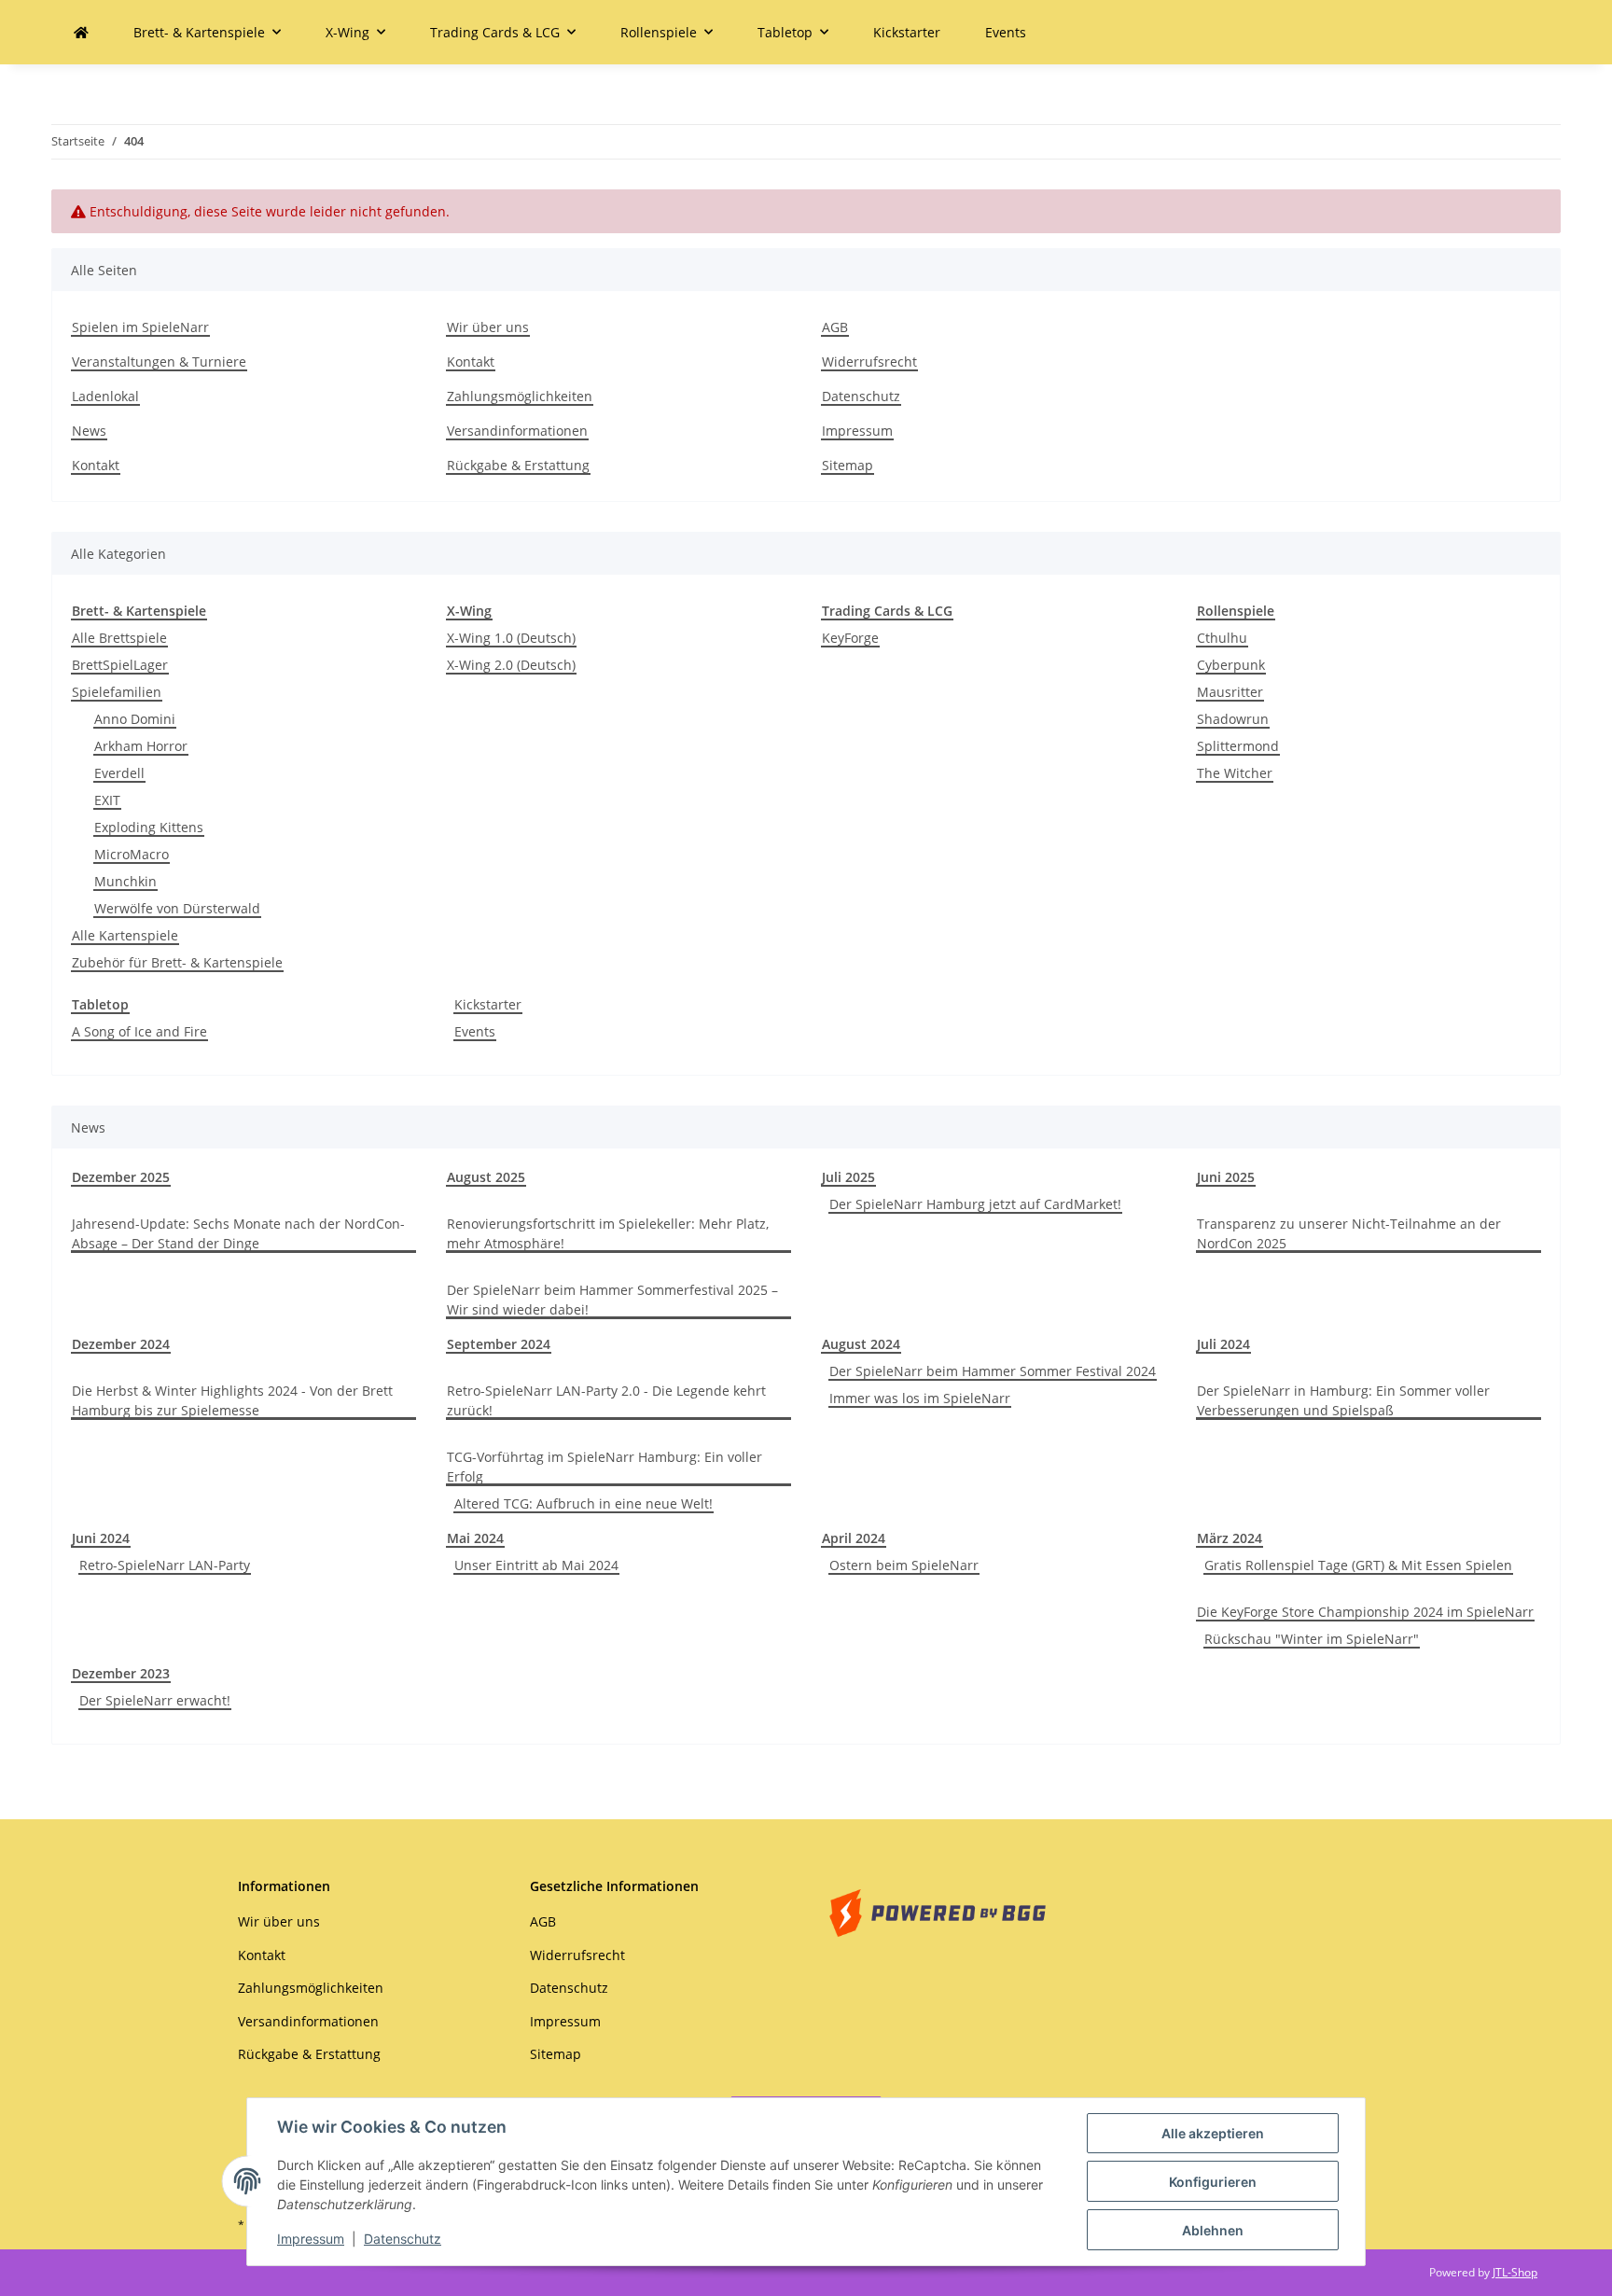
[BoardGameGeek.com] (938, 1911)
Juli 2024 (1223, 1344)
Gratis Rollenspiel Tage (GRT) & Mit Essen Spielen (1358, 1565)
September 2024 (499, 1344)
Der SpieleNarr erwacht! (155, 1700)
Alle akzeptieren (1213, 2133)
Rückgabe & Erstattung (518, 465)
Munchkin (125, 881)
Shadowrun (1233, 719)
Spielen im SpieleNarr (140, 327)
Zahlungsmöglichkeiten (520, 396)
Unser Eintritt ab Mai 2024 (536, 1565)
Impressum (311, 2239)
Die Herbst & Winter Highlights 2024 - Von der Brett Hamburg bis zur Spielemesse (232, 1400)
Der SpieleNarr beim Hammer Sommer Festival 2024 (993, 1371)
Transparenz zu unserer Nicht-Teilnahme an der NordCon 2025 (1349, 1233)
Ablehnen (1213, 2230)
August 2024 (861, 1344)
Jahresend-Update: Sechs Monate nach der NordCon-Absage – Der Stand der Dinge (238, 1233)
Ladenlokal (105, 396)
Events (475, 1031)
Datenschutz (403, 2239)
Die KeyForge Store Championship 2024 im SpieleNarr (1365, 1612)
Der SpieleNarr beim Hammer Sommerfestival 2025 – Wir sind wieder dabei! (612, 1300)
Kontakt (96, 465)
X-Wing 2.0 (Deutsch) (511, 665)
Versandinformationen (517, 431)
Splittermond (1238, 746)
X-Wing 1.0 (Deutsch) (511, 638)
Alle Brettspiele (119, 638)
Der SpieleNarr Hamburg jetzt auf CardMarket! (975, 1204)
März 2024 (1230, 1538)
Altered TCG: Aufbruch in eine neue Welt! (584, 1503)
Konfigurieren (1213, 2182)
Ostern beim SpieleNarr (904, 1565)
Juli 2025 (848, 1177)
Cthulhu (1222, 638)
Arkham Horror (141, 746)
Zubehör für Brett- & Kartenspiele (177, 962)
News (89, 431)
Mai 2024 (475, 1538)
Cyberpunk (1231, 665)
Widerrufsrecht (869, 362)
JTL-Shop (1515, 2272)
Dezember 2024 (121, 1344)
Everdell (119, 773)
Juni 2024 (101, 1538)
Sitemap (848, 465)
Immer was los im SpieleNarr (920, 1398)
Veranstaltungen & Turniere (159, 362)
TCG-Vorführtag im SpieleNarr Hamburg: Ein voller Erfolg (604, 1467)
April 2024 (854, 1538)
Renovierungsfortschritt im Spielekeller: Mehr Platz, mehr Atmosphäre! (608, 1233)
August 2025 (486, 1177)
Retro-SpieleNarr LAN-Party (165, 1565)
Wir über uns (488, 327)
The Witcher (1235, 773)
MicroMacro (132, 854)
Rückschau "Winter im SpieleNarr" (1312, 1639)
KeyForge (850, 638)
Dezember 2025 (121, 1177)
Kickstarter (488, 1004)
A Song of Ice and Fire (139, 1031)
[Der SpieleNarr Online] (81, 32)
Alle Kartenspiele (125, 935)
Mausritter (1230, 692)
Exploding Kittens (149, 827)
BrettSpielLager (120, 665)
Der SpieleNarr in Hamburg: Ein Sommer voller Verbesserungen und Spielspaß (1343, 1400)
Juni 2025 (1226, 1177)
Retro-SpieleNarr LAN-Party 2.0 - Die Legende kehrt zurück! (606, 1400)
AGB (835, 327)
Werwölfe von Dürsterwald (177, 908)
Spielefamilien (117, 692)
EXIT (107, 800)
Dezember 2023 (121, 1673)
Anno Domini (135, 719)
